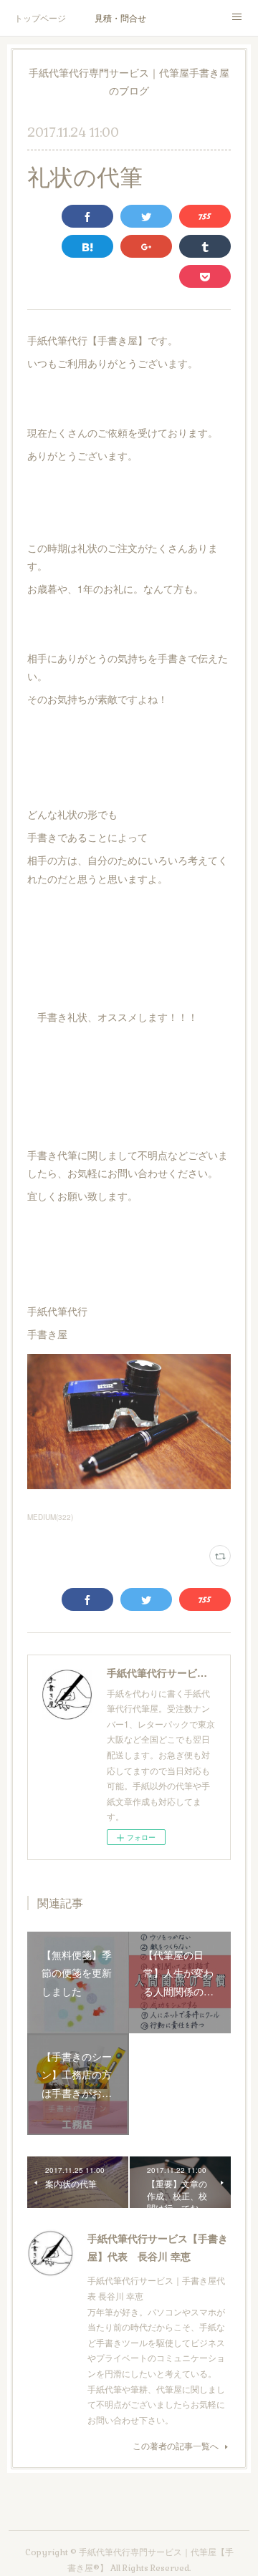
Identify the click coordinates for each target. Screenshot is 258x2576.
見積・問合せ (120, 18)
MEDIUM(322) (50, 1517)
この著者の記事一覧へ (176, 2445)
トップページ (40, 18)
